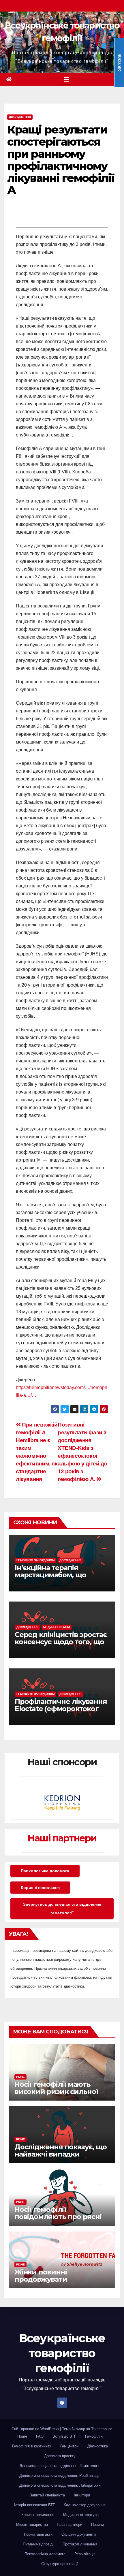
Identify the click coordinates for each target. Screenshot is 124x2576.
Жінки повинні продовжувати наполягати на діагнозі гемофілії (55, 2283)
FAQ (40, 2436)
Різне (20, 2077)
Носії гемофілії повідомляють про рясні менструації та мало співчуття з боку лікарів (58, 2220)
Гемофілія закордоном (35, 1560)
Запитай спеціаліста (47, 2495)
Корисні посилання (40, 1888)
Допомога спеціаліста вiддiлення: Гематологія (60, 2466)
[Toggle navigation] (67, 80)
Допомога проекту (60, 2456)
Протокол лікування (80, 2544)
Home (22, 2436)
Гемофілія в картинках (32, 2446)
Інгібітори (82, 2495)
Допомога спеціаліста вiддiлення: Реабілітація (60, 2476)
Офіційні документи (79, 2534)
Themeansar (101, 2429)
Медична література (81, 2515)
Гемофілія (94, 2436)
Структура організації (60, 2564)
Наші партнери (62, 1838)
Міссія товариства (32, 2525)
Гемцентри (69, 2446)
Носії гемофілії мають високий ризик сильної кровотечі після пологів (56, 2092)
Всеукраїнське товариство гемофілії (62, 2353)
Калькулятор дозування (85, 2505)
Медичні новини (57, 1627)
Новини (97, 2525)
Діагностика (98, 2446)
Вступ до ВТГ (64, 2436)
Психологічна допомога (45, 1871)
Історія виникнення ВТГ (34, 2505)
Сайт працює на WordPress (36, 2429)
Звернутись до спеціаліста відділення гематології (62, 1909)
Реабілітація (85, 2554)
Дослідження (20, 117)
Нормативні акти (38, 2534)
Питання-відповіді (38, 2544)
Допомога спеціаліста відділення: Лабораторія (60, 2485)
